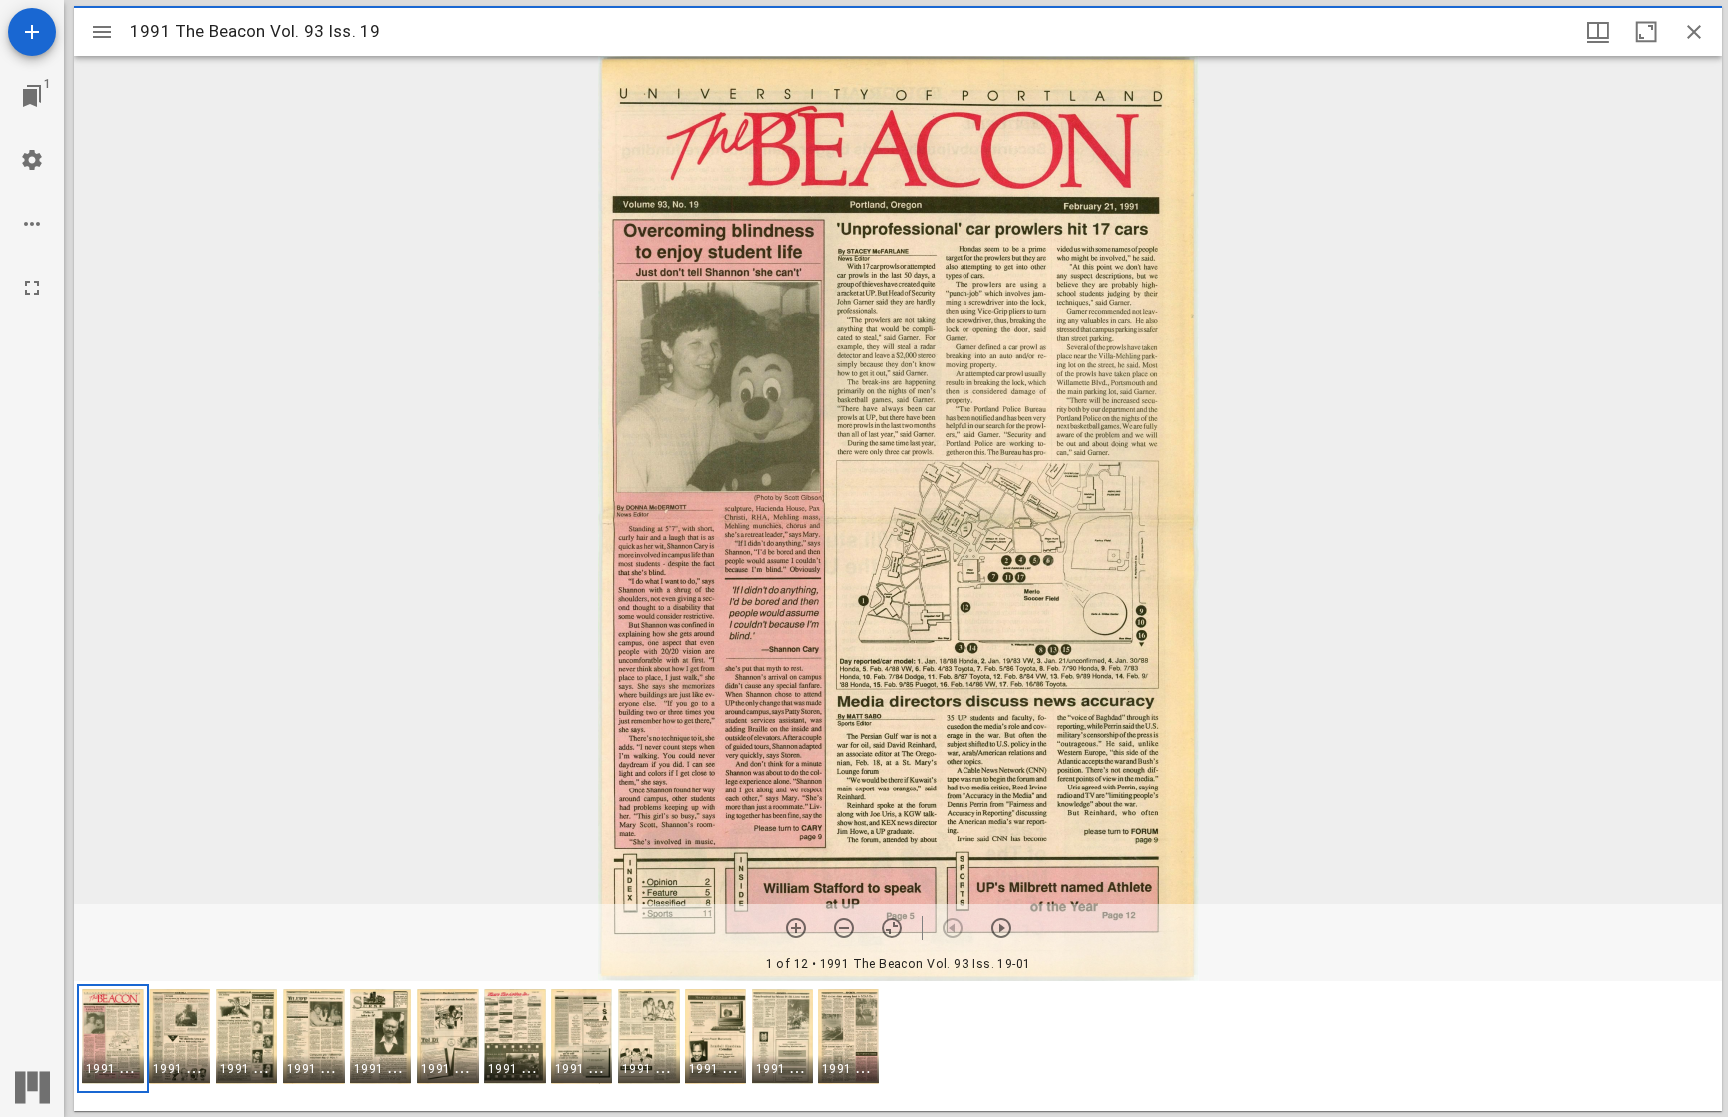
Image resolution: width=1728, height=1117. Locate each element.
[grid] (898, 1046)
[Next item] (1001, 928)
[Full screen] (32, 288)
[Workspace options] (32, 224)
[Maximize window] (1646, 32)
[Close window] (1694, 32)
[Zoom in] (796, 928)
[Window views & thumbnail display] (1598, 32)
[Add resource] (32, 32)
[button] (113, 1038)
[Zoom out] (844, 928)
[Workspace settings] (32, 160)
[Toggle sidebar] (102, 32)
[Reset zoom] (892, 928)
